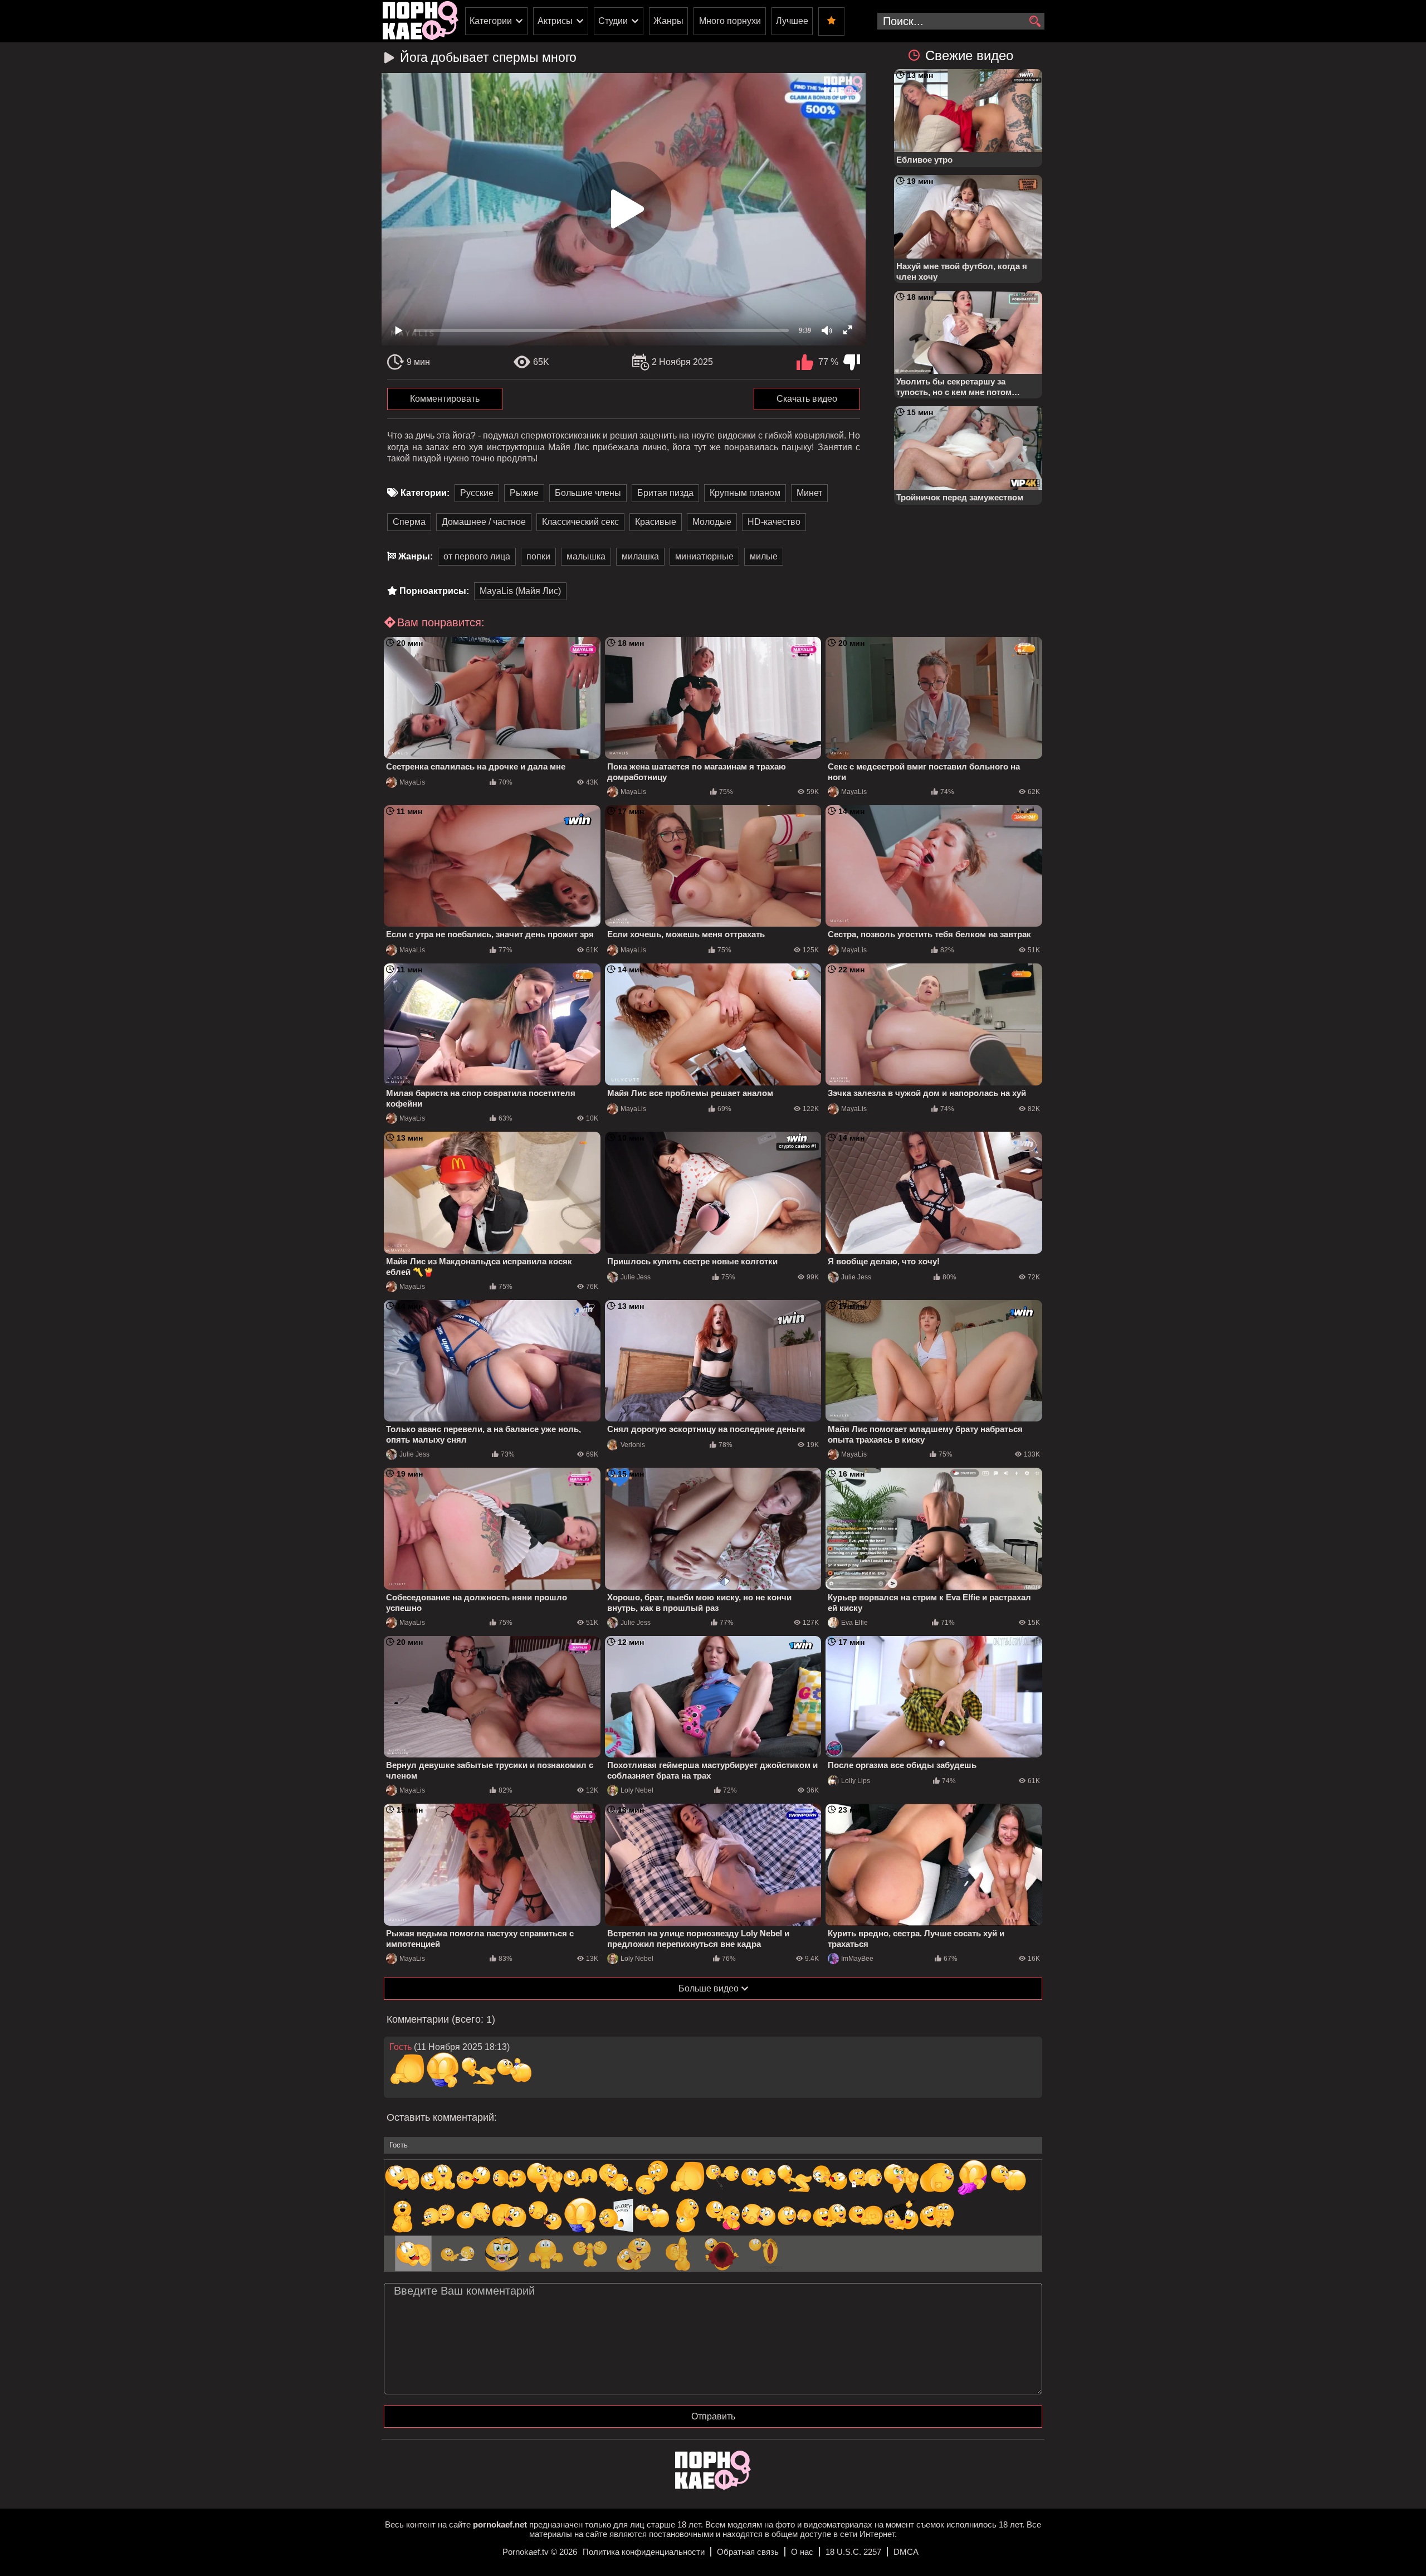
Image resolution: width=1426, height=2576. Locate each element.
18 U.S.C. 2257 (853, 2552)
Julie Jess (636, 1277)
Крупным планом (745, 493)
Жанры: (416, 556)
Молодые (712, 522)
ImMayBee (857, 1959)
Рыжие (524, 493)
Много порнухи (730, 21)
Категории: (425, 493)
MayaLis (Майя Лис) (520, 591)
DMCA (906, 2552)
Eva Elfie (854, 1623)
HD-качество (774, 522)
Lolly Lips (856, 1781)
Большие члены (588, 493)
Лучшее (792, 21)
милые (764, 556)
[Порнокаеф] (421, 21)
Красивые (656, 522)
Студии (613, 21)
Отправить (713, 2416)
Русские (477, 493)
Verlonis (633, 1445)
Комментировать (445, 399)
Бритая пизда (665, 493)
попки (538, 556)
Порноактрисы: (434, 591)
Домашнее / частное (484, 522)
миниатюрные (704, 556)
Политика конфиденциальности (644, 2552)
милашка (640, 556)
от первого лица (477, 556)
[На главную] (713, 2487)
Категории (491, 21)
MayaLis (412, 782)
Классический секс (580, 522)
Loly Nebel (637, 1790)
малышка (586, 556)
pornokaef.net (500, 2524)
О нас (802, 2552)
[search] (1035, 22)
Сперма (409, 522)
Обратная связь (748, 2552)
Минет (809, 493)
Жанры (668, 21)
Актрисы (555, 21)
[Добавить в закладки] (831, 21)
